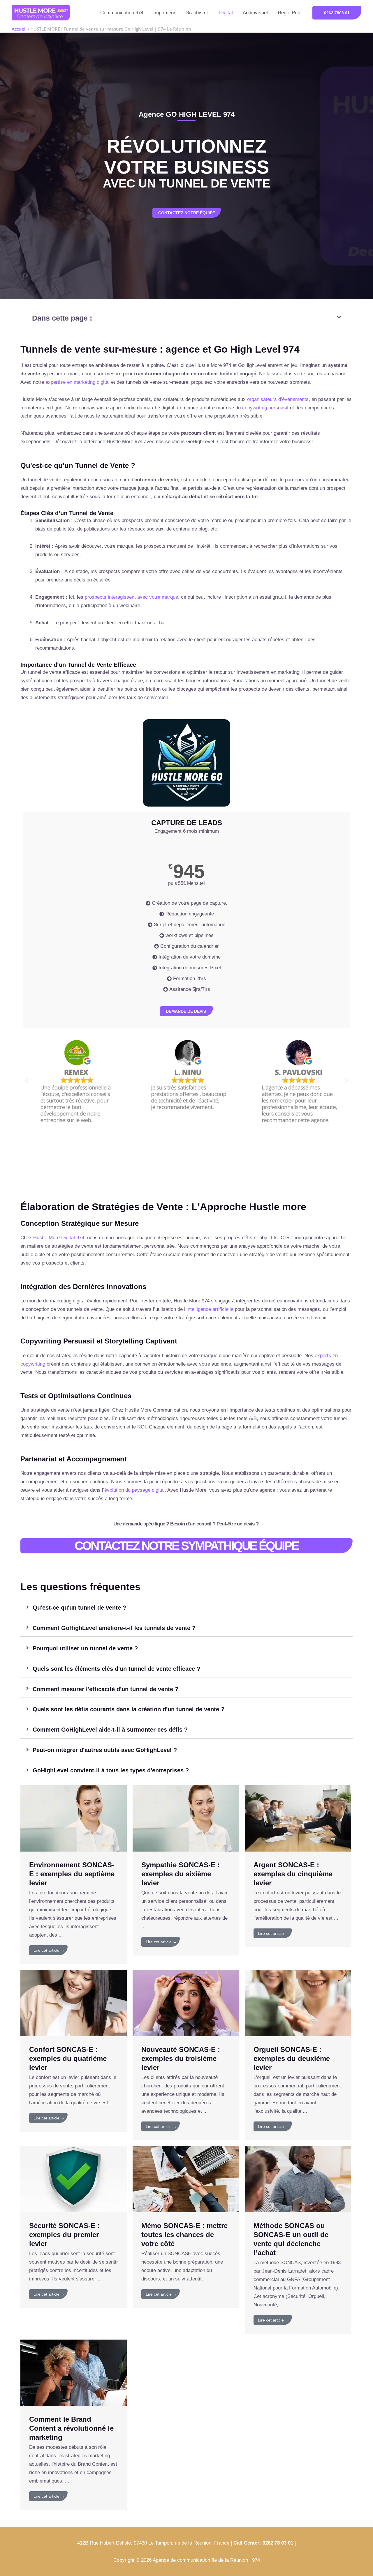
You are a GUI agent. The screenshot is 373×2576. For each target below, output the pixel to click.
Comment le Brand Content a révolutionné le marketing (71, 2428)
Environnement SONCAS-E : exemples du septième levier (72, 1874)
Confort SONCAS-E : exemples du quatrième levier (68, 2058)
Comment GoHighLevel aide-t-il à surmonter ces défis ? (110, 1730)
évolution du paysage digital (134, 1490)
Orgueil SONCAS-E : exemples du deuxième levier (292, 2058)
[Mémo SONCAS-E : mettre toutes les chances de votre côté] (186, 2179)
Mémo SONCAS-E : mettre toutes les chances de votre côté (184, 2235)
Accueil (19, 29)
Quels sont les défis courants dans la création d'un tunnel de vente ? (129, 1709)
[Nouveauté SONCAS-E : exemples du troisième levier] (186, 2003)
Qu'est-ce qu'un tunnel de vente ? (79, 1608)
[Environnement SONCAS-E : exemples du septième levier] (74, 1818)
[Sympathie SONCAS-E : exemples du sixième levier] (186, 1818)
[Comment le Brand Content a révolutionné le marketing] (74, 2372)
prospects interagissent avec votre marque (131, 597)
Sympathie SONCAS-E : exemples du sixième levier (181, 1874)
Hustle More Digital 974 (59, 1238)
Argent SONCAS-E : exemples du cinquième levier (293, 1874)
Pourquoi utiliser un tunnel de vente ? (85, 1648)
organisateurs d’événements (278, 399)
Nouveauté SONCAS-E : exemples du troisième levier (181, 2058)
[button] (337, 13)
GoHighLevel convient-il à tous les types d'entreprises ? (111, 1770)
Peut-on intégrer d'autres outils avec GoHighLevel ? (105, 1750)
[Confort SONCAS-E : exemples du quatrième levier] (74, 2003)
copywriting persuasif (265, 408)
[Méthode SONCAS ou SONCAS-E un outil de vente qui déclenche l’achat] (298, 2179)
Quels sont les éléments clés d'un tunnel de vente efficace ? (116, 1669)
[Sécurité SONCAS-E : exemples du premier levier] (74, 2179)
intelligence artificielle (210, 1309)
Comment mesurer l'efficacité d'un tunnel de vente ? (105, 1689)
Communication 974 (122, 13)
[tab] (186, 1608)
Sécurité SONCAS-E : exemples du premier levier (64, 2235)
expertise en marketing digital (78, 382)
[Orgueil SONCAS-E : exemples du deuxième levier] (298, 2003)
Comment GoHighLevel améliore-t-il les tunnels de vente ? (114, 1628)
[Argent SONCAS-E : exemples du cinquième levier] (298, 1818)
